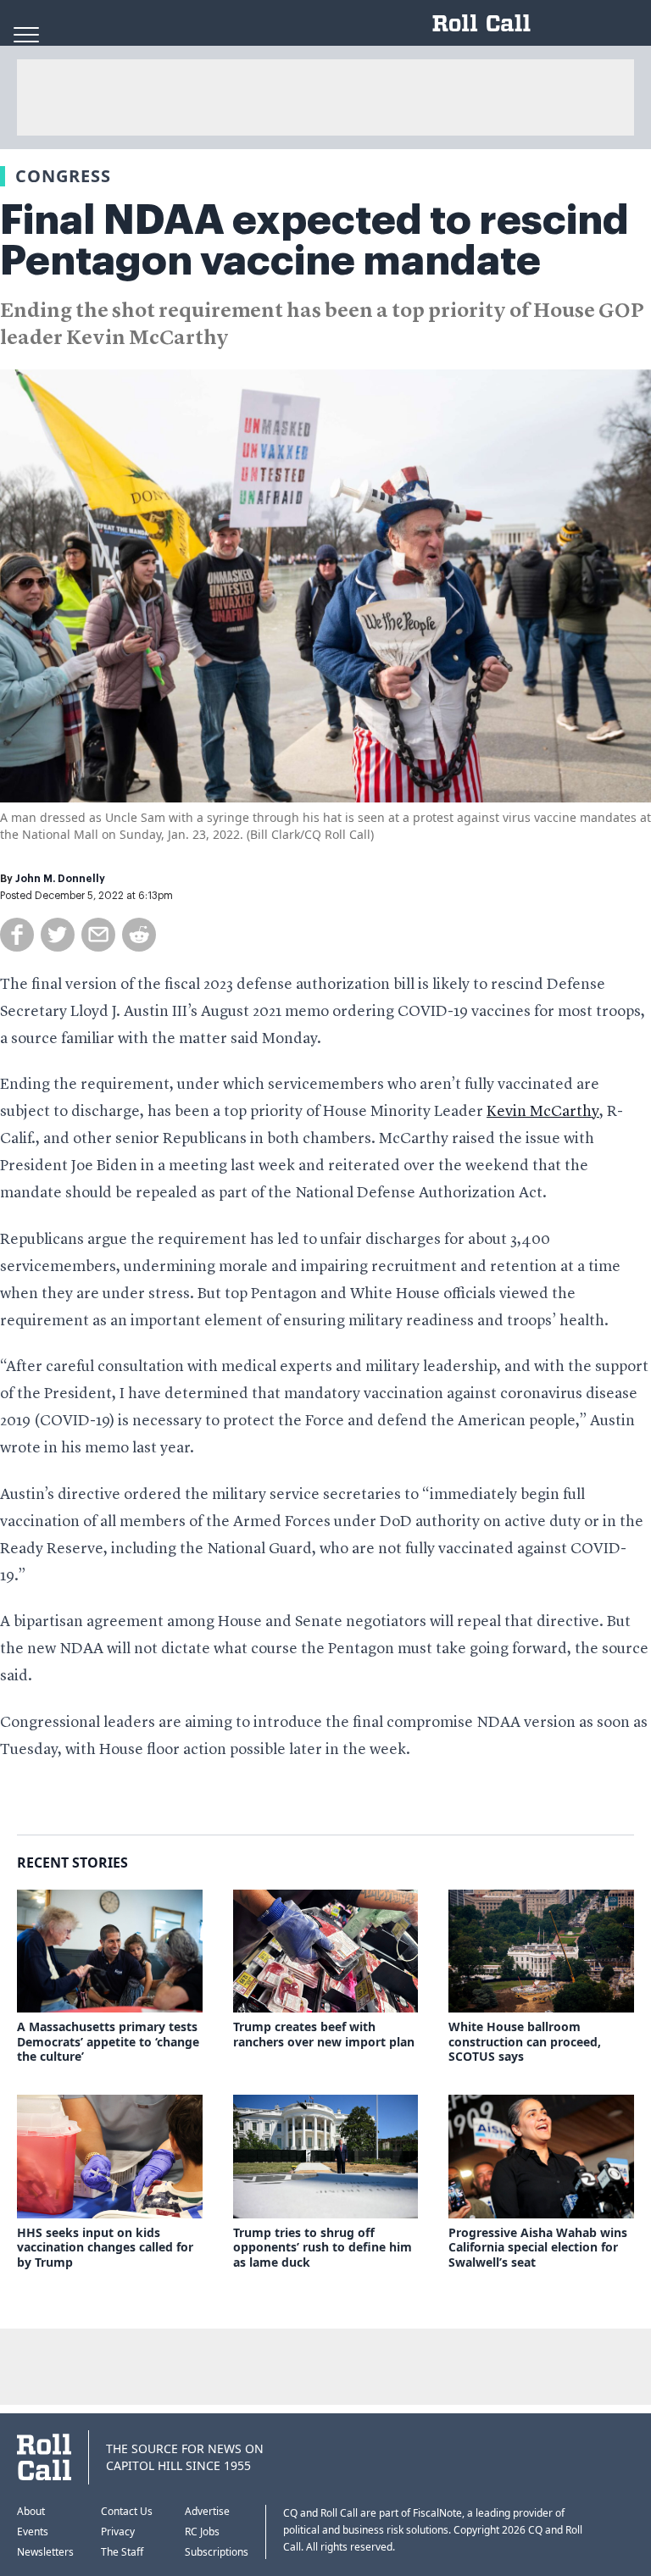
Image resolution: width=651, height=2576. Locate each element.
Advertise (207, 2511)
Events (33, 2532)
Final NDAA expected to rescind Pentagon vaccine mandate (314, 241)
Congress (63, 176)
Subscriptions (217, 2552)
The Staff (122, 2552)
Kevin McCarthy (543, 1112)
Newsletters (45, 2552)
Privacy (118, 2532)
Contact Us (127, 2511)
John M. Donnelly (60, 879)
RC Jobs (202, 2532)
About (31, 2511)
